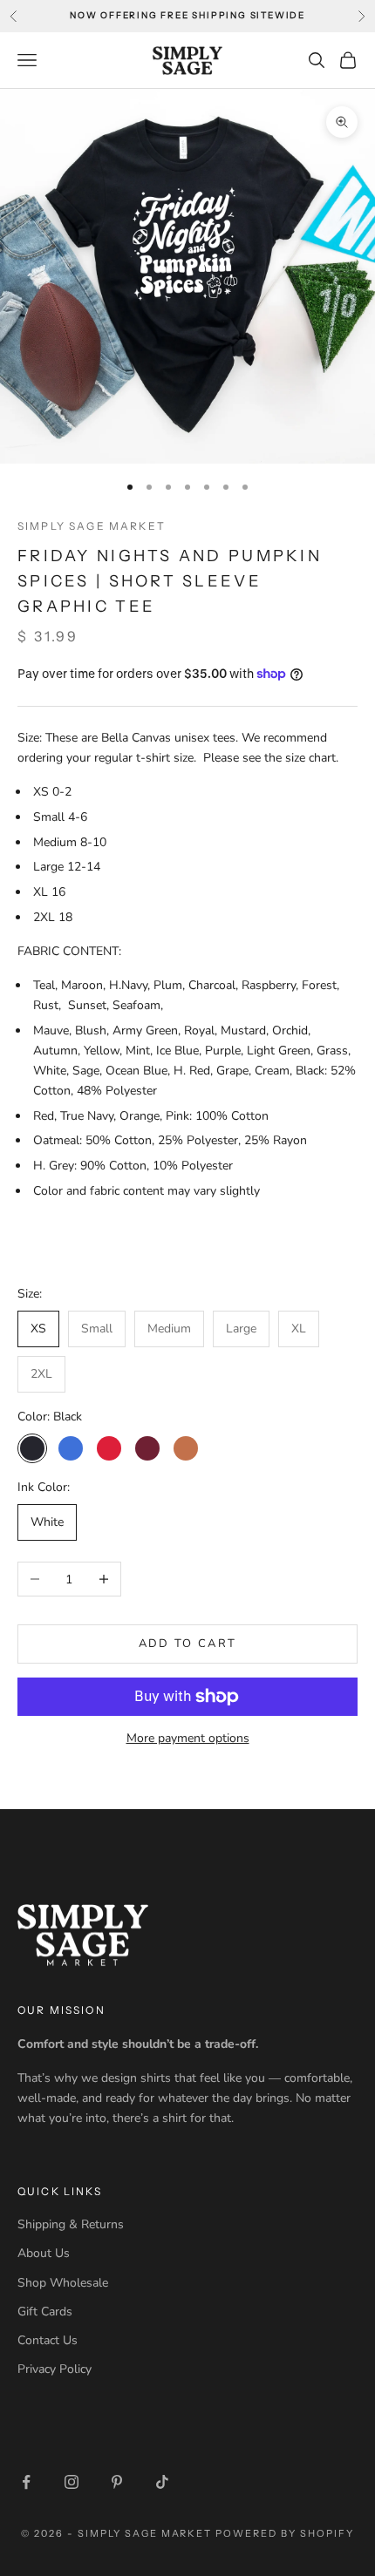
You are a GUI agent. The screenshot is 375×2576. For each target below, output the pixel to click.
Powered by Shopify (285, 2533)
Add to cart (188, 1644)
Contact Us (48, 2340)
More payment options (188, 1738)
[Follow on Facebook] (26, 2482)
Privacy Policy (55, 2369)
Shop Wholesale (63, 2283)
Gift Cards (45, 2312)
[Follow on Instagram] (72, 2482)
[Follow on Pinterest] (117, 2482)
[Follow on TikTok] (162, 2482)
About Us (44, 2253)
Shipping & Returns (71, 2224)
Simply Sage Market (92, 526)
